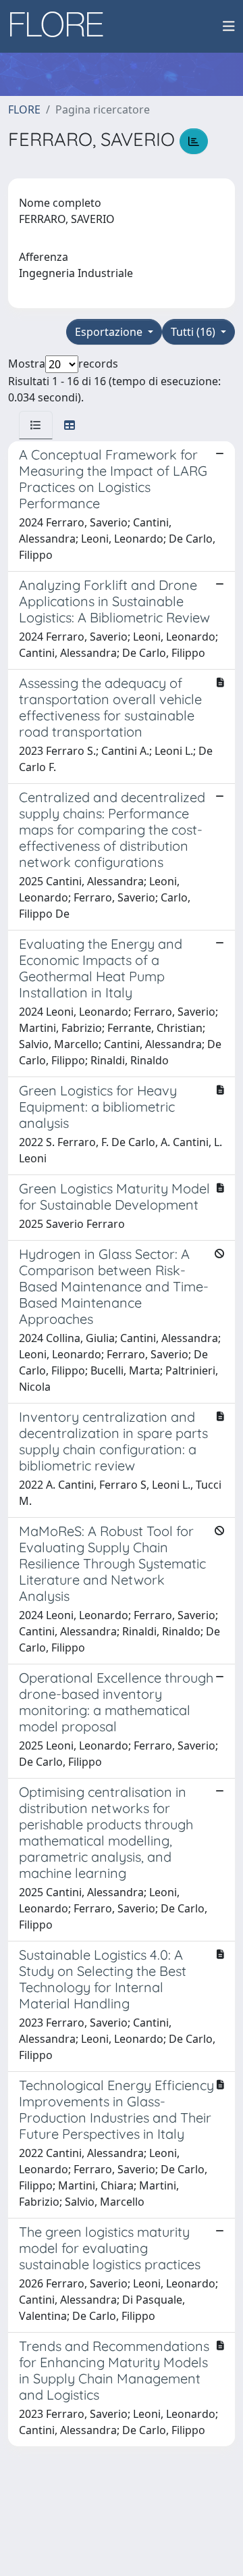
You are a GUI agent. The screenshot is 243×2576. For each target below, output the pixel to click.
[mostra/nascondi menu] (229, 26)
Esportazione (110, 332)
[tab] (36, 425)
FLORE (24, 109)
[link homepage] (61, 26)
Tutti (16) (194, 332)
